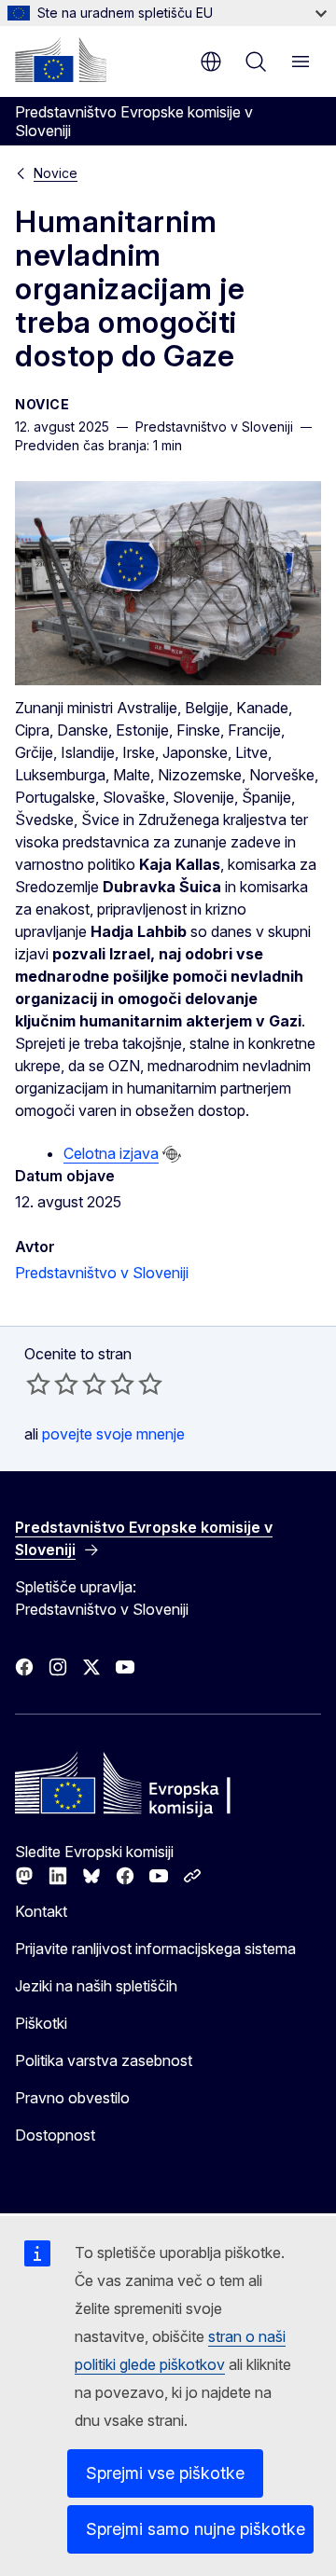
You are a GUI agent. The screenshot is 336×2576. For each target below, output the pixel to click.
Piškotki (41, 2023)
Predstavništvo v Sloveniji (102, 1273)
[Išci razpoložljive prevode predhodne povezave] (172, 1154)
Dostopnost (55, 2135)
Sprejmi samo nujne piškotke (196, 2529)
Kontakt (41, 1911)
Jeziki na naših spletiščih (96, 1986)
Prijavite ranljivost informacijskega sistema (155, 1949)
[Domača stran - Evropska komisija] (61, 60)
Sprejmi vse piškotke (165, 2473)
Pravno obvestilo (72, 2098)
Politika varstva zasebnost (104, 2060)
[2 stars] (52, 1384)
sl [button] (211, 62)
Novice (56, 173)
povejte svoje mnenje (113, 1434)
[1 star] (38, 1384)
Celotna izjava (111, 1153)
